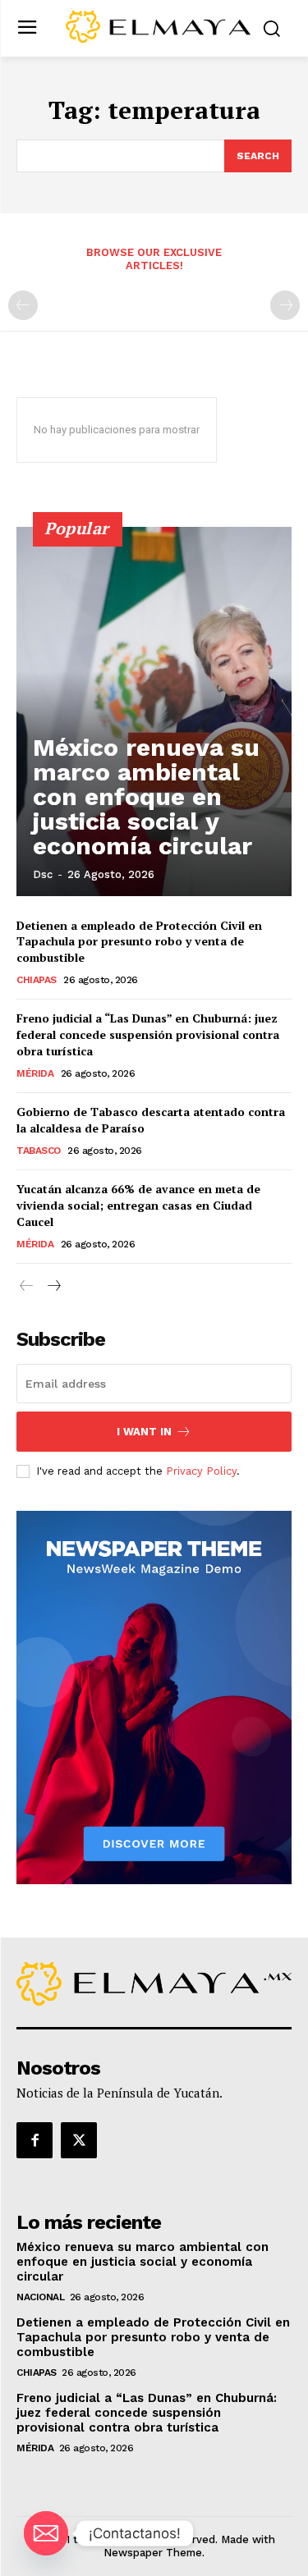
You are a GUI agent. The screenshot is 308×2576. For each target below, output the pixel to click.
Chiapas (37, 980)
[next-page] (53, 1286)
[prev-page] (23, 305)
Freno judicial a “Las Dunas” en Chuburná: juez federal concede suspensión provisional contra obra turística (148, 1034)
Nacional (40, 2297)
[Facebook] (34, 2140)
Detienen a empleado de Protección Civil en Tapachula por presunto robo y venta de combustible (139, 941)
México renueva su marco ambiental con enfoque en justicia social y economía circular (146, 796)
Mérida (35, 1073)
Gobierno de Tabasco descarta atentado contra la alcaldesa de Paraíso (151, 1120)
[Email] (46, 2533)
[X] (79, 2140)
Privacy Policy (201, 1471)
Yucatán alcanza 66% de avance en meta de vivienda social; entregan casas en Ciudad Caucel (138, 1205)
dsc (43, 874)
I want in (144, 1432)
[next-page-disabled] (285, 305)
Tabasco (39, 1151)
